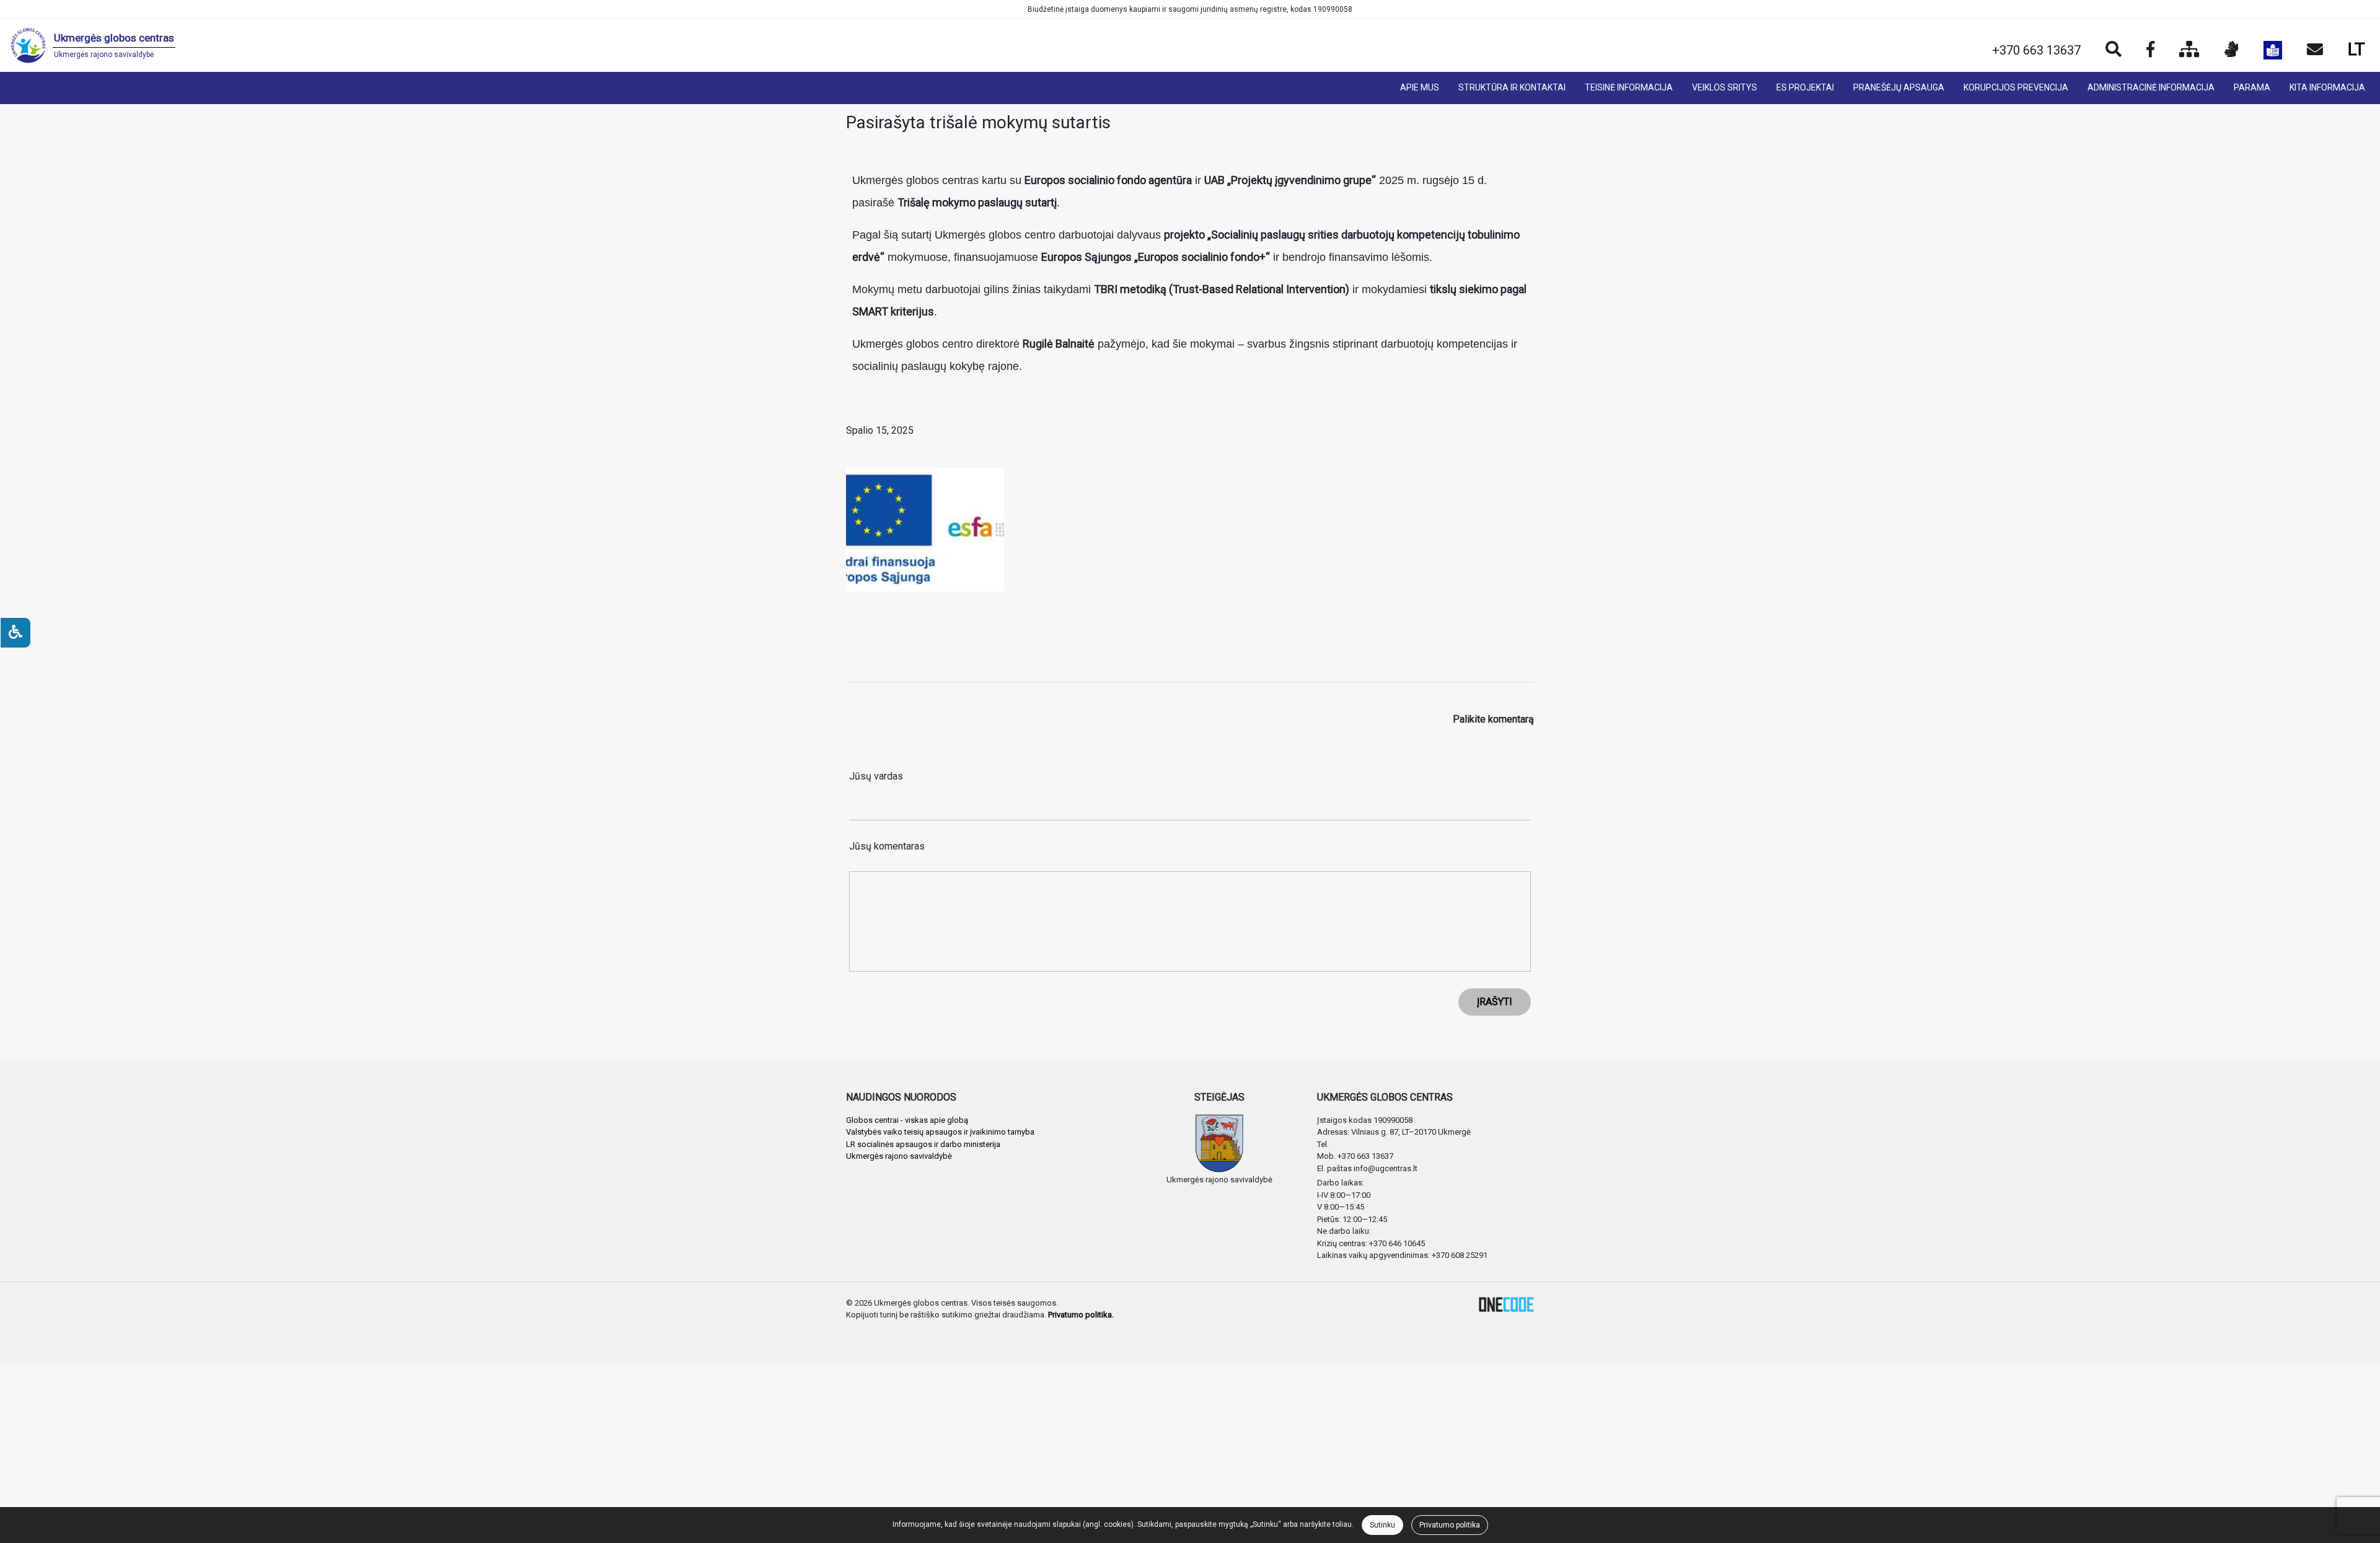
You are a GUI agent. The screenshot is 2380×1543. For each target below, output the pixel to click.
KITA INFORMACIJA (2327, 87)
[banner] (93, 45)
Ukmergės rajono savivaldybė (899, 1156)
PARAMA (2252, 87)
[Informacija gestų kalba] (2232, 50)
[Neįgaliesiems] (15, 633)
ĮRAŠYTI (1495, 1002)
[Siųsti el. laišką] (2315, 50)
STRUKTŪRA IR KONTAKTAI (1512, 87)
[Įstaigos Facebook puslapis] (2150, 50)
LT (2356, 49)
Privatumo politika (1450, 1525)
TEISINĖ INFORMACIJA (1629, 87)
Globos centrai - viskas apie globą (907, 1120)
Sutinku (1382, 1525)
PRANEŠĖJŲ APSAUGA (1899, 87)
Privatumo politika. (1081, 1315)
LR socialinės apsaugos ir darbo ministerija (923, 1144)
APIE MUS (1420, 87)
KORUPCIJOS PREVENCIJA (2016, 87)
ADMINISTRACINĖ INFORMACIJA (2151, 87)
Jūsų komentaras (887, 846)
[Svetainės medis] (2189, 50)
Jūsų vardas (876, 776)
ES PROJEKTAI (1805, 87)
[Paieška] (2113, 50)
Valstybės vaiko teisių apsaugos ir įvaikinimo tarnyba (940, 1132)
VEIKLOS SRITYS (1725, 87)
